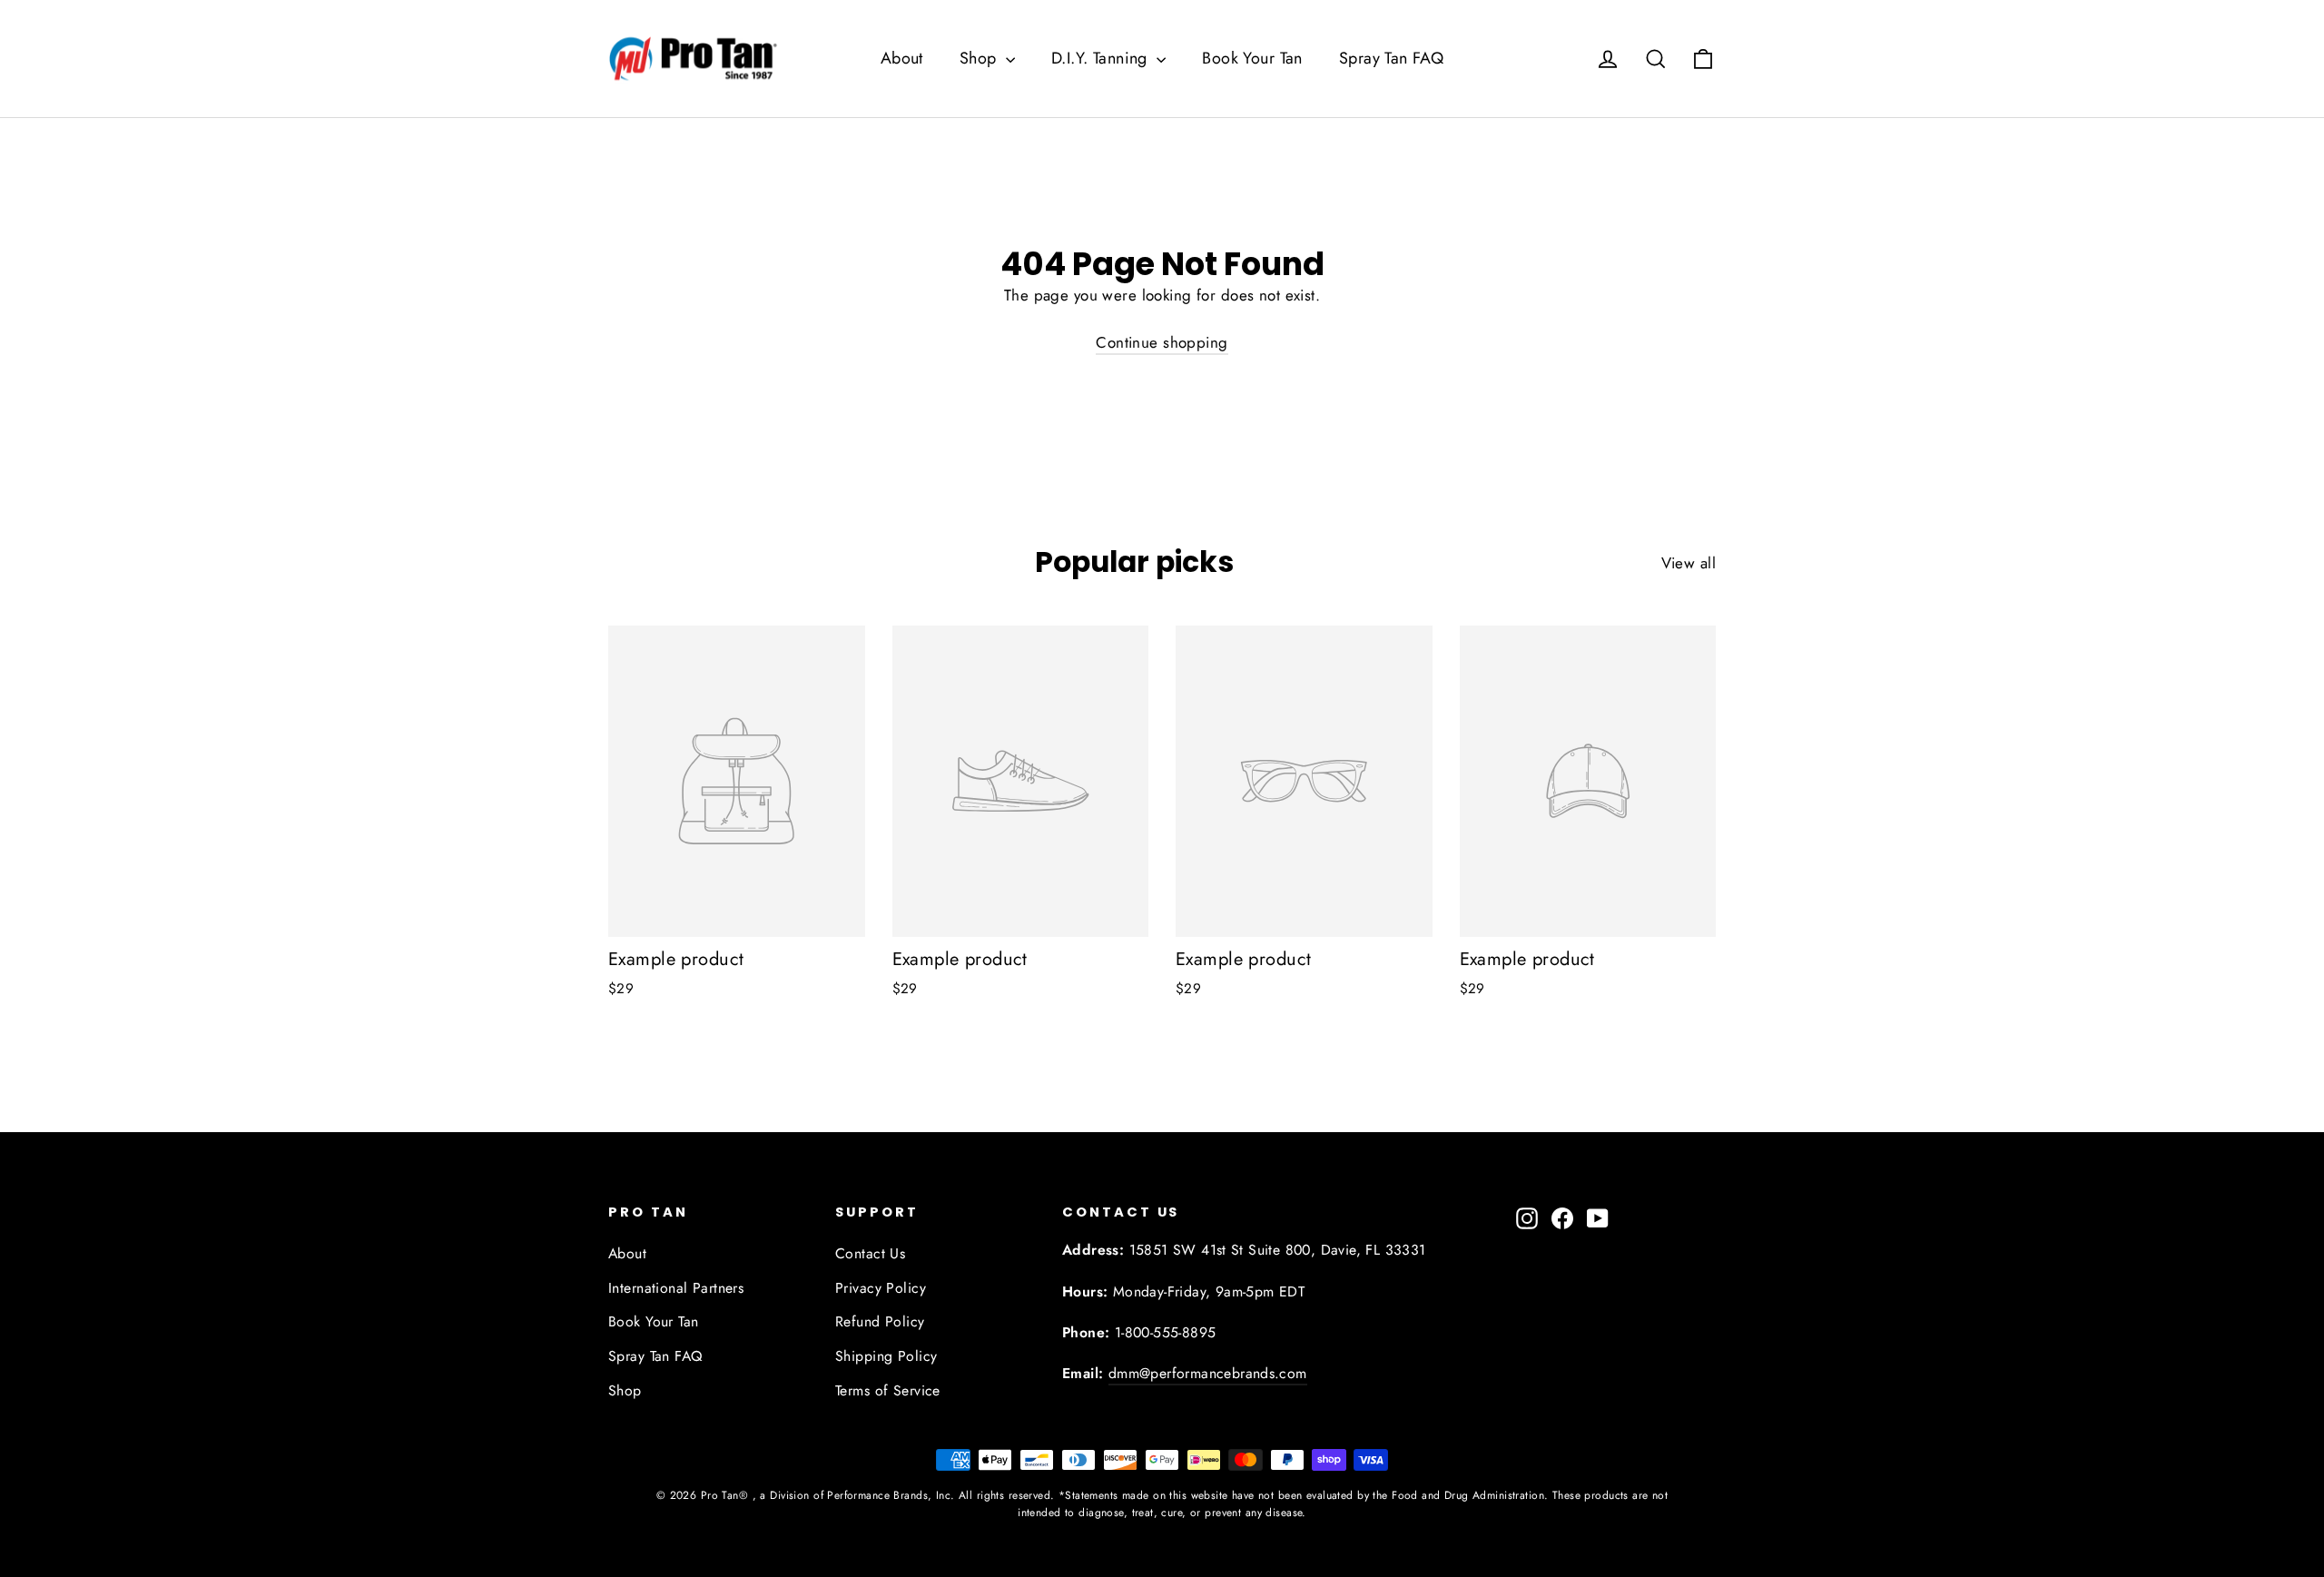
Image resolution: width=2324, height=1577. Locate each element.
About (902, 58)
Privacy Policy (881, 1288)
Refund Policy (880, 1321)
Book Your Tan (1252, 58)
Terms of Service (888, 1390)
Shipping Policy (886, 1356)
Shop (980, 58)
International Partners (676, 1288)
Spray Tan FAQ (1392, 58)
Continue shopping (1162, 342)
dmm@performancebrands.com (1208, 1373)
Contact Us (870, 1253)
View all (1689, 563)
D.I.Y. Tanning (1102, 58)
